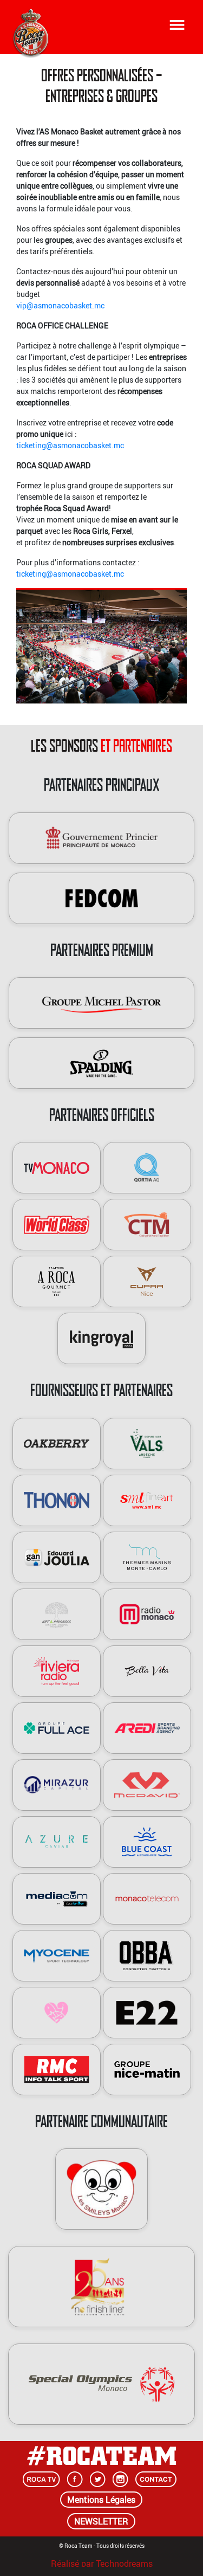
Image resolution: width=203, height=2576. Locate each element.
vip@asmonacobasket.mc (60, 305)
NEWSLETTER (101, 2521)
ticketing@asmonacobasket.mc (70, 445)
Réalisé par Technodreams (102, 2562)
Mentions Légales (101, 2500)
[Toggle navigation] (177, 25)
